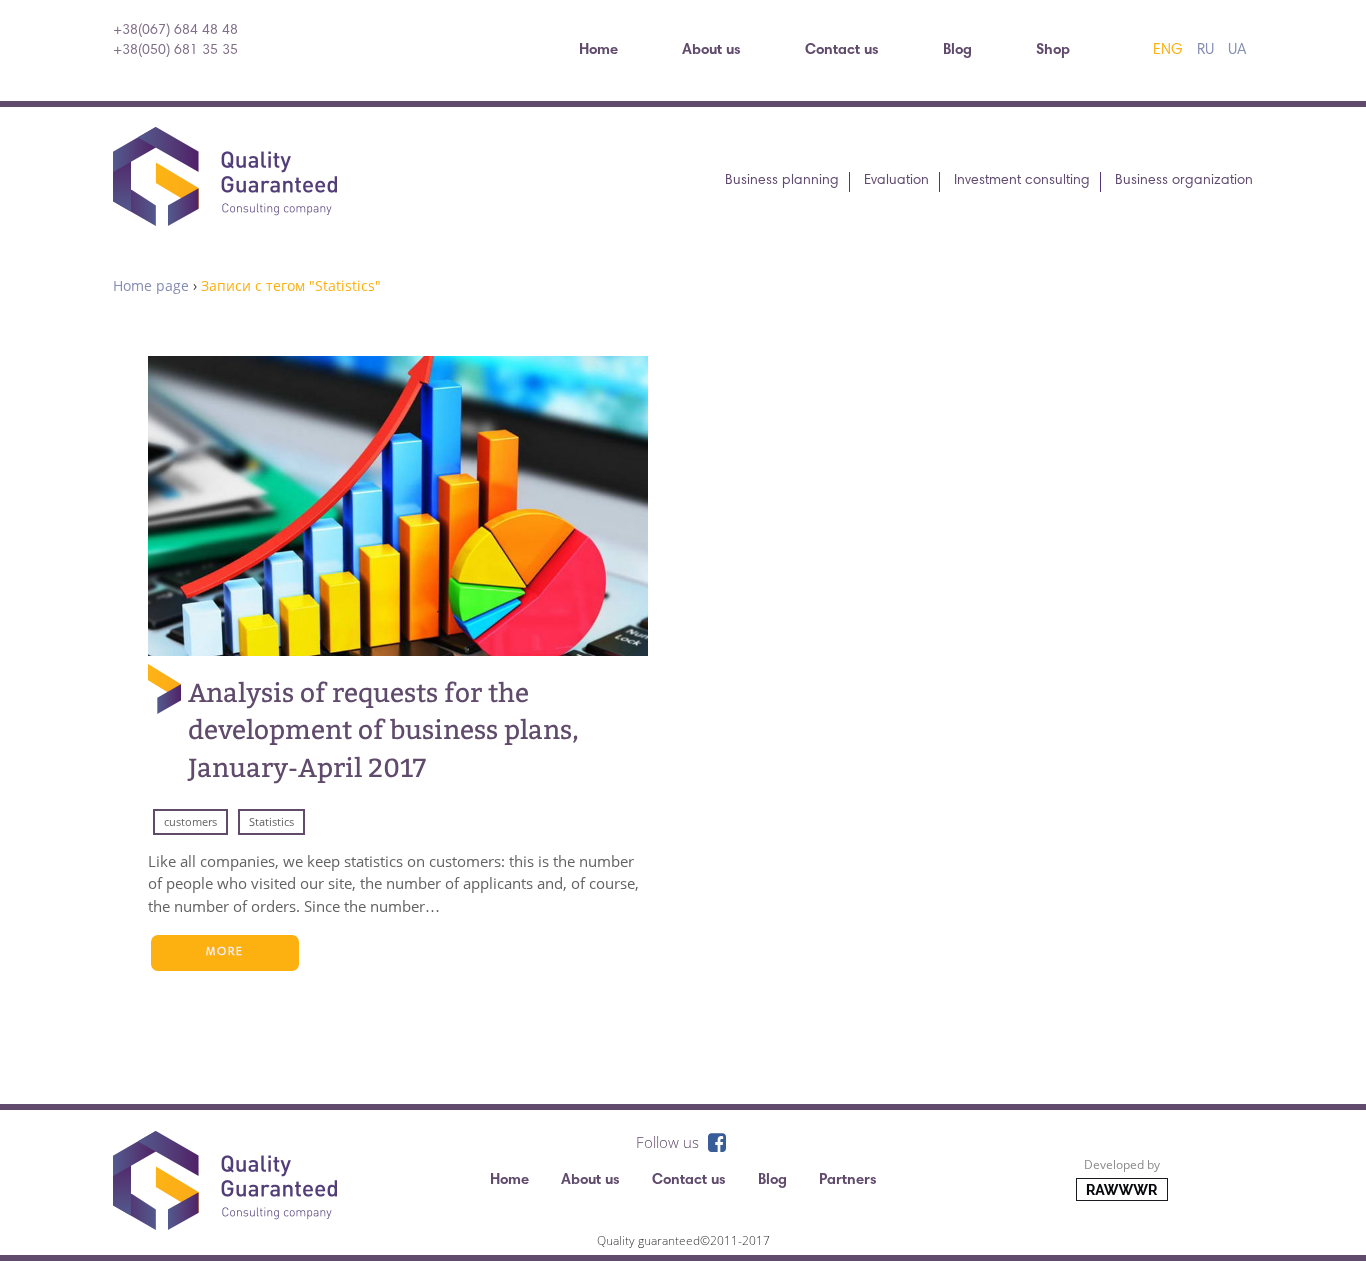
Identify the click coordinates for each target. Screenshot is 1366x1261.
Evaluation (896, 181)
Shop (1053, 50)
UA (1237, 50)
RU (1205, 50)
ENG (1168, 50)
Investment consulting (1022, 181)
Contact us (842, 50)
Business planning (782, 181)
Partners (848, 1180)
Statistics (271, 821)
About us (711, 50)
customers (190, 821)
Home (598, 50)
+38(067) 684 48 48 (175, 31)
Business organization (1184, 181)
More (225, 952)
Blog (957, 50)
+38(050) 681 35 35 (175, 51)
